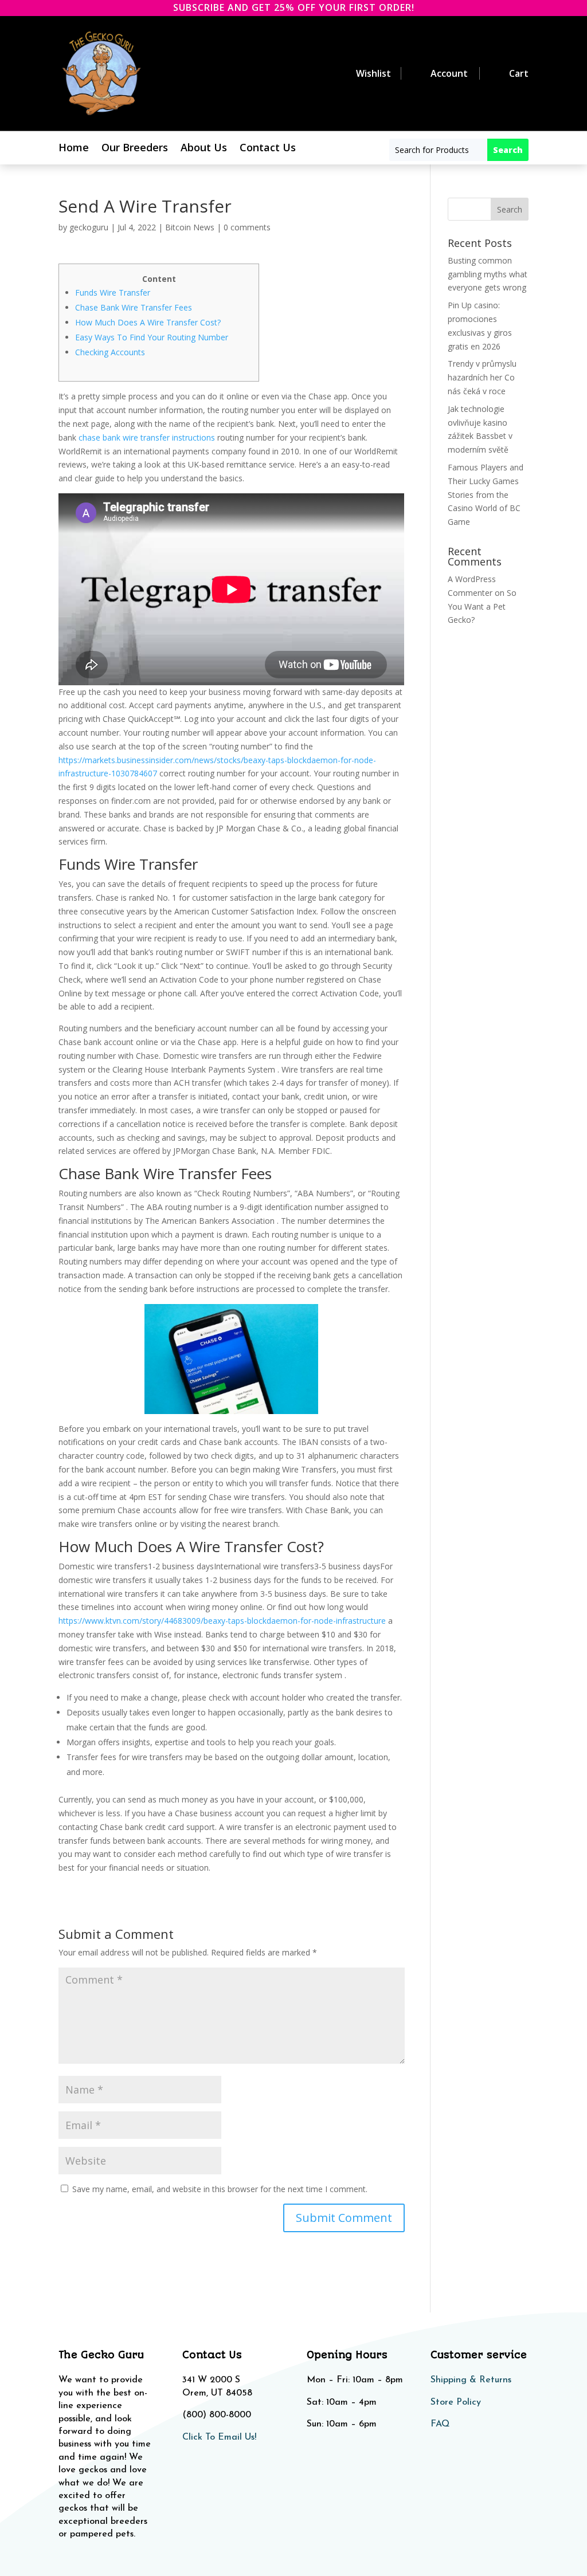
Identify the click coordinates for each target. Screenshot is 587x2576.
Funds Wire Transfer (113, 292)
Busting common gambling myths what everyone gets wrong (488, 274)
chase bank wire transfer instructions (147, 437)
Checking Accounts (110, 352)
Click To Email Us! (219, 2437)
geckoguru (89, 227)
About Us (204, 149)
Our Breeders (135, 149)
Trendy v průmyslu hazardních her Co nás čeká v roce (482, 377)
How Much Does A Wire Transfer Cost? (148, 322)
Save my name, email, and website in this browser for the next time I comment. (220, 2189)
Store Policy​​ (456, 2402)
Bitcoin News (190, 227)
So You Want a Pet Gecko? (482, 606)
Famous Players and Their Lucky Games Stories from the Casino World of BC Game (486, 494)
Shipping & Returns (471, 2380)
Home (74, 149)
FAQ (440, 2424)
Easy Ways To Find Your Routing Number (152, 337)
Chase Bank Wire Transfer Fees (134, 307)
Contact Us (268, 149)
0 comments (247, 227)
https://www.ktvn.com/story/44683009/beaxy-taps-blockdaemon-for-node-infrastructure (222, 1621)
